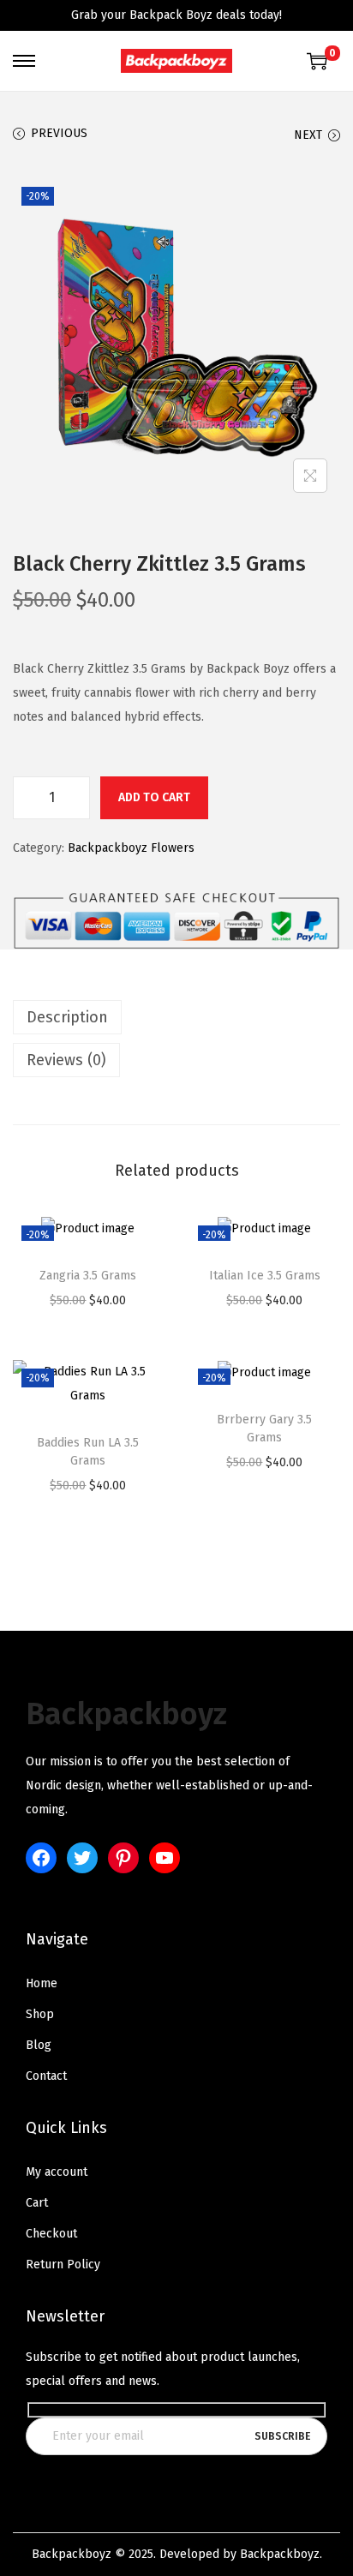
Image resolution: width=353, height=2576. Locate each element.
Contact (46, 2076)
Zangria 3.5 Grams (88, 1276)
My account (57, 2172)
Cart (37, 2203)
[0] (317, 61)
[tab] (176, 1017)
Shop (40, 2014)
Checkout (51, 2234)
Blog (39, 2045)
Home (42, 1983)
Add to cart (154, 797)
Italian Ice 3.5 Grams (265, 1276)
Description (67, 1017)
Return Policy (63, 2264)
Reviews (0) (66, 1060)
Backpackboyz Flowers (131, 848)
